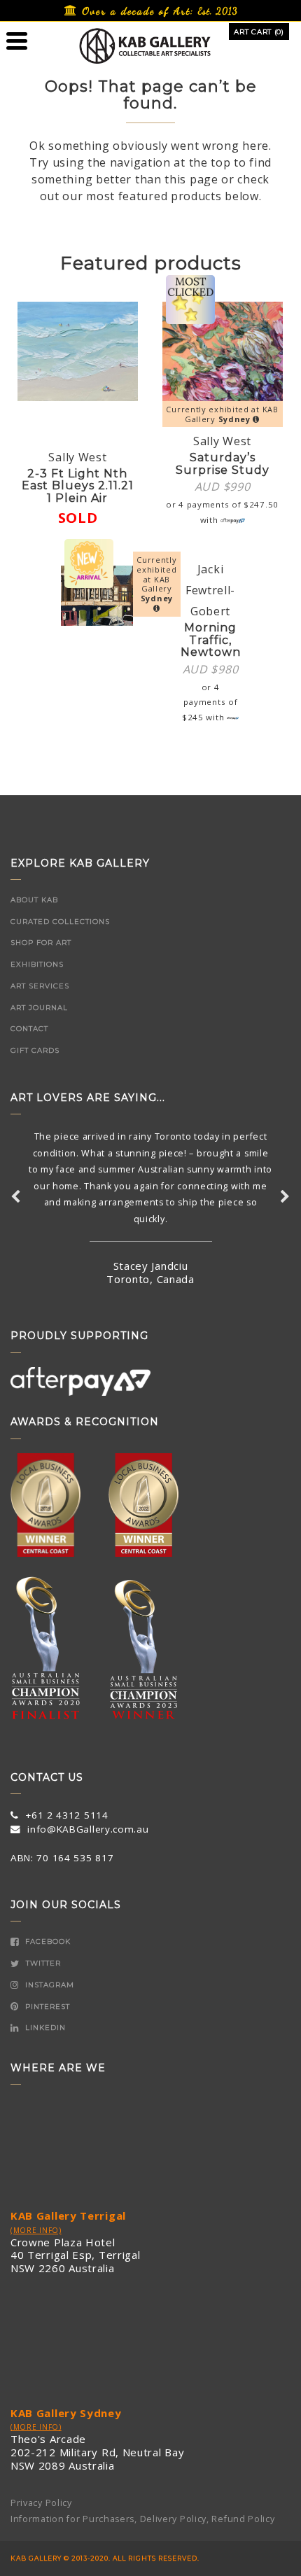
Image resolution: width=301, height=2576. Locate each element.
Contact (29, 1029)
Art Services (40, 986)
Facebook (47, 1941)
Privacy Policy (41, 2503)
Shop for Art (41, 943)
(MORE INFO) (36, 2230)
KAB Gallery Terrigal (68, 2215)
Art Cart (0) (259, 32)
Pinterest (46, 2007)
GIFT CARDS (35, 1050)
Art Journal (39, 1008)
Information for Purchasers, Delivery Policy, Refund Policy (143, 2519)
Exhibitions (37, 964)
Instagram (48, 1985)
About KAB (34, 900)
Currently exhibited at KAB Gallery (222, 414)
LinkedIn (44, 2028)
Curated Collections (60, 922)
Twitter (42, 1963)
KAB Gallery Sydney (66, 2413)
